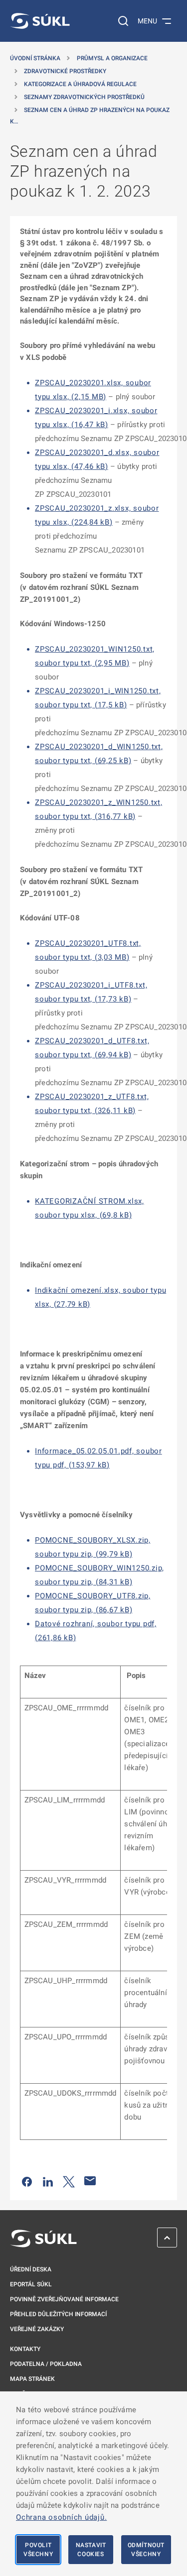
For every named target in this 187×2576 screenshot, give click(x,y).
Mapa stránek (32, 2379)
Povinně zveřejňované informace (64, 2299)
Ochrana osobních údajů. (61, 2517)
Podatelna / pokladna (46, 2364)
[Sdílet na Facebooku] (27, 2181)
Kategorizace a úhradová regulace (80, 84)
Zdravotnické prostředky (65, 71)
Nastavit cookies (91, 2550)
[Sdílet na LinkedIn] (48, 2181)
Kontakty (25, 2349)
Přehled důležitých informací (58, 2314)
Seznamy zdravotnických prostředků (84, 97)
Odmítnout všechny (146, 2550)
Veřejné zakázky (37, 2329)
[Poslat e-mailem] (90, 2181)
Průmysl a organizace (112, 58)
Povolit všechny (38, 2550)
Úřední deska (31, 2269)
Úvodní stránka (35, 58)
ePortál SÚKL (31, 2284)
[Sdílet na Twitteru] (69, 2181)
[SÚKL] (40, 21)
